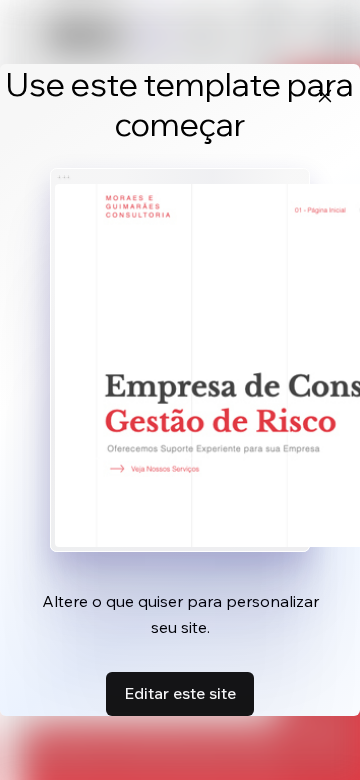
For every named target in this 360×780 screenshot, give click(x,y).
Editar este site (180, 693)
